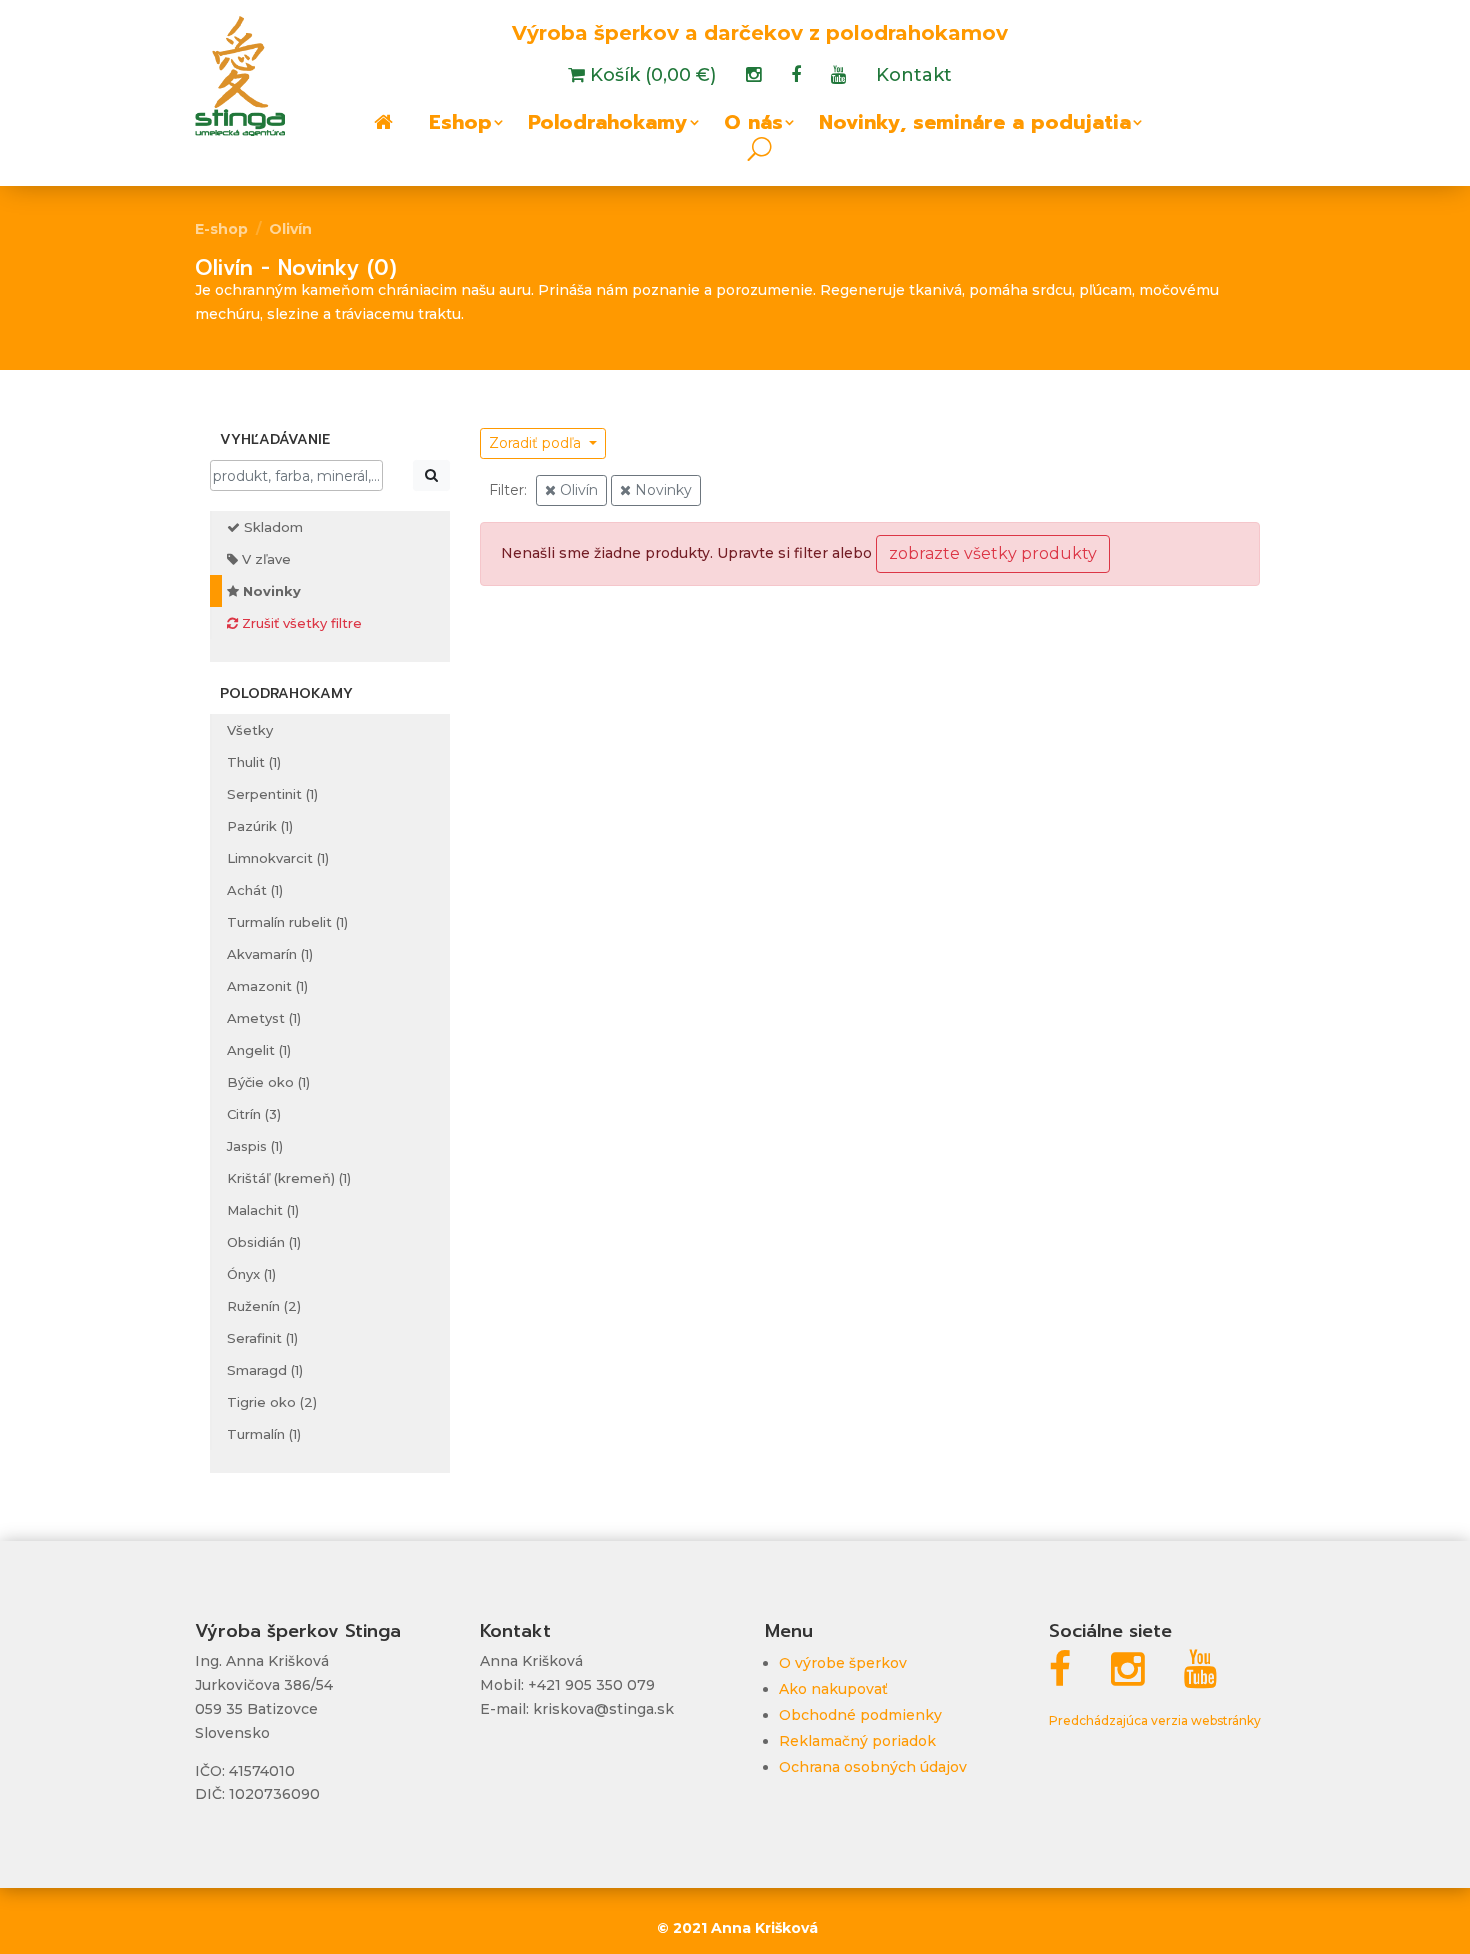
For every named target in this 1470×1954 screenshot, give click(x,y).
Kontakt (914, 77)
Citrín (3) (254, 1114)
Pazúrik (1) (260, 826)
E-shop (221, 229)
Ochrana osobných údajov (873, 1767)
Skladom (271, 527)
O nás (753, 126)
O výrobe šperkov (843, 1663)
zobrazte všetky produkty (993, 553)
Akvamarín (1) (270, 954)
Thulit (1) (254, 762)
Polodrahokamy (608, 126)
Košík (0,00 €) (650, 77)
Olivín (290, 229)
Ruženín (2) (264, 1306)
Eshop (460, 126)
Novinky (270, 591)
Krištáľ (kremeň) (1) (289, 1178)
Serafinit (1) (262, 1338)
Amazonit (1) (267, 986)
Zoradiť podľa (537, 443)
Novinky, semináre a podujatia (975, 126)
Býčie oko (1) (268, 1082)
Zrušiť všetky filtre (300, 623)
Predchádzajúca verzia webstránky (1155, 1720)
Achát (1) (255, 890)
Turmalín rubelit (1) (287, 922)
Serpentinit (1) (272, 794)
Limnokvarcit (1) (278, 858)
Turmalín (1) (264, 1434)
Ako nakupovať (833, 1689)
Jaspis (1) (255, 1146)
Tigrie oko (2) (272, 1402)
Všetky (250, 730)
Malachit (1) (263, 1210)
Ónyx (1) (251, 1274)
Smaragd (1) (265, 1370)
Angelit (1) (259, 1050)
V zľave (264, 559)
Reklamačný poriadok (857, 1741)
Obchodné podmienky (860, 1715)
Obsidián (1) (264, 1242)
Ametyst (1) (264, 1018)
